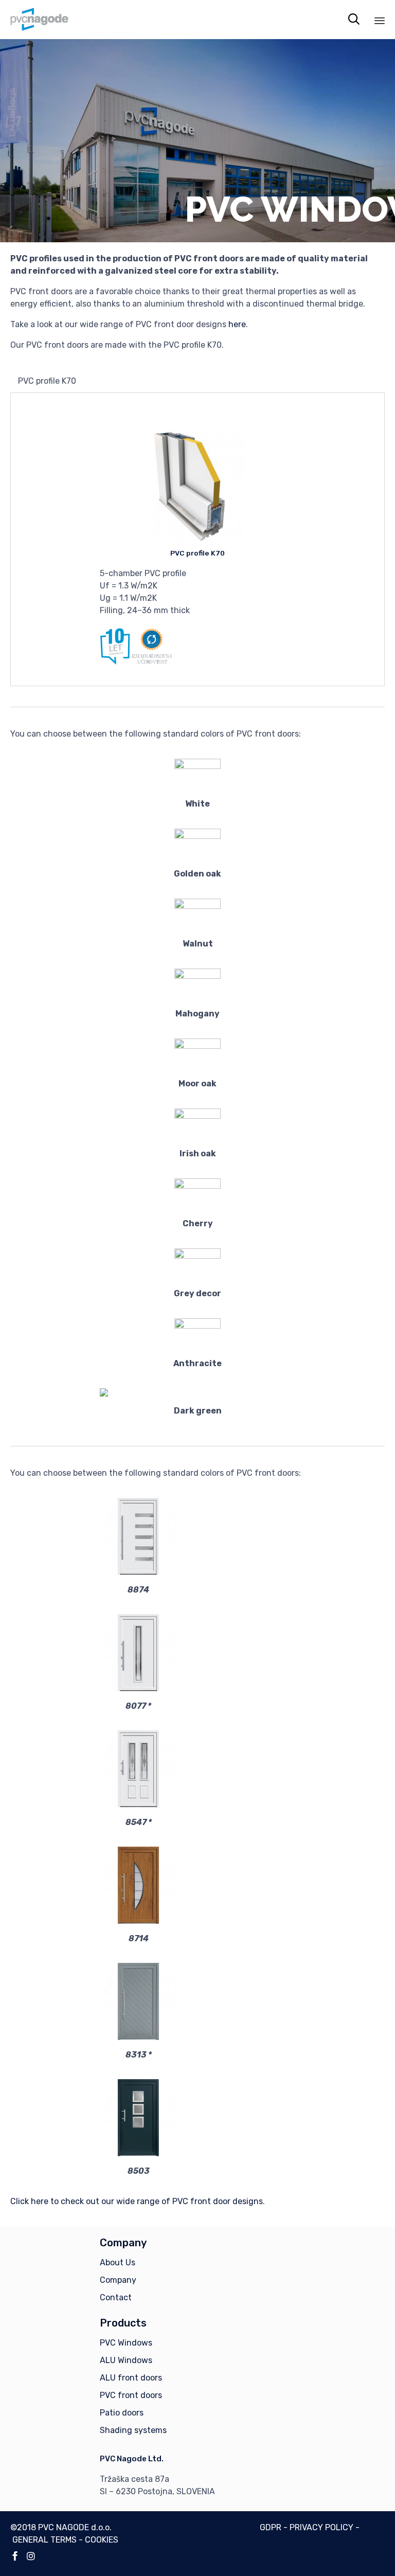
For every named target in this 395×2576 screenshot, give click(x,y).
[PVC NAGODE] (39, 19)
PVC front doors (131, 2395)
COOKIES (102, 2540)
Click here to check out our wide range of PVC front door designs (137, 2201)
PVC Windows (126, 2343)
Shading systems (133, 2430)
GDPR (271, 2527)
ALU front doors (131, 2378)
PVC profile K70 (197, 553)
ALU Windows (126, 2360)
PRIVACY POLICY (321, 2527)
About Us (118, 2262)
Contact (116, 2297)
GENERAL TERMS (44, 2540)
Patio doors (122, 2413)
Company (118, 2280)
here (237, 324)
